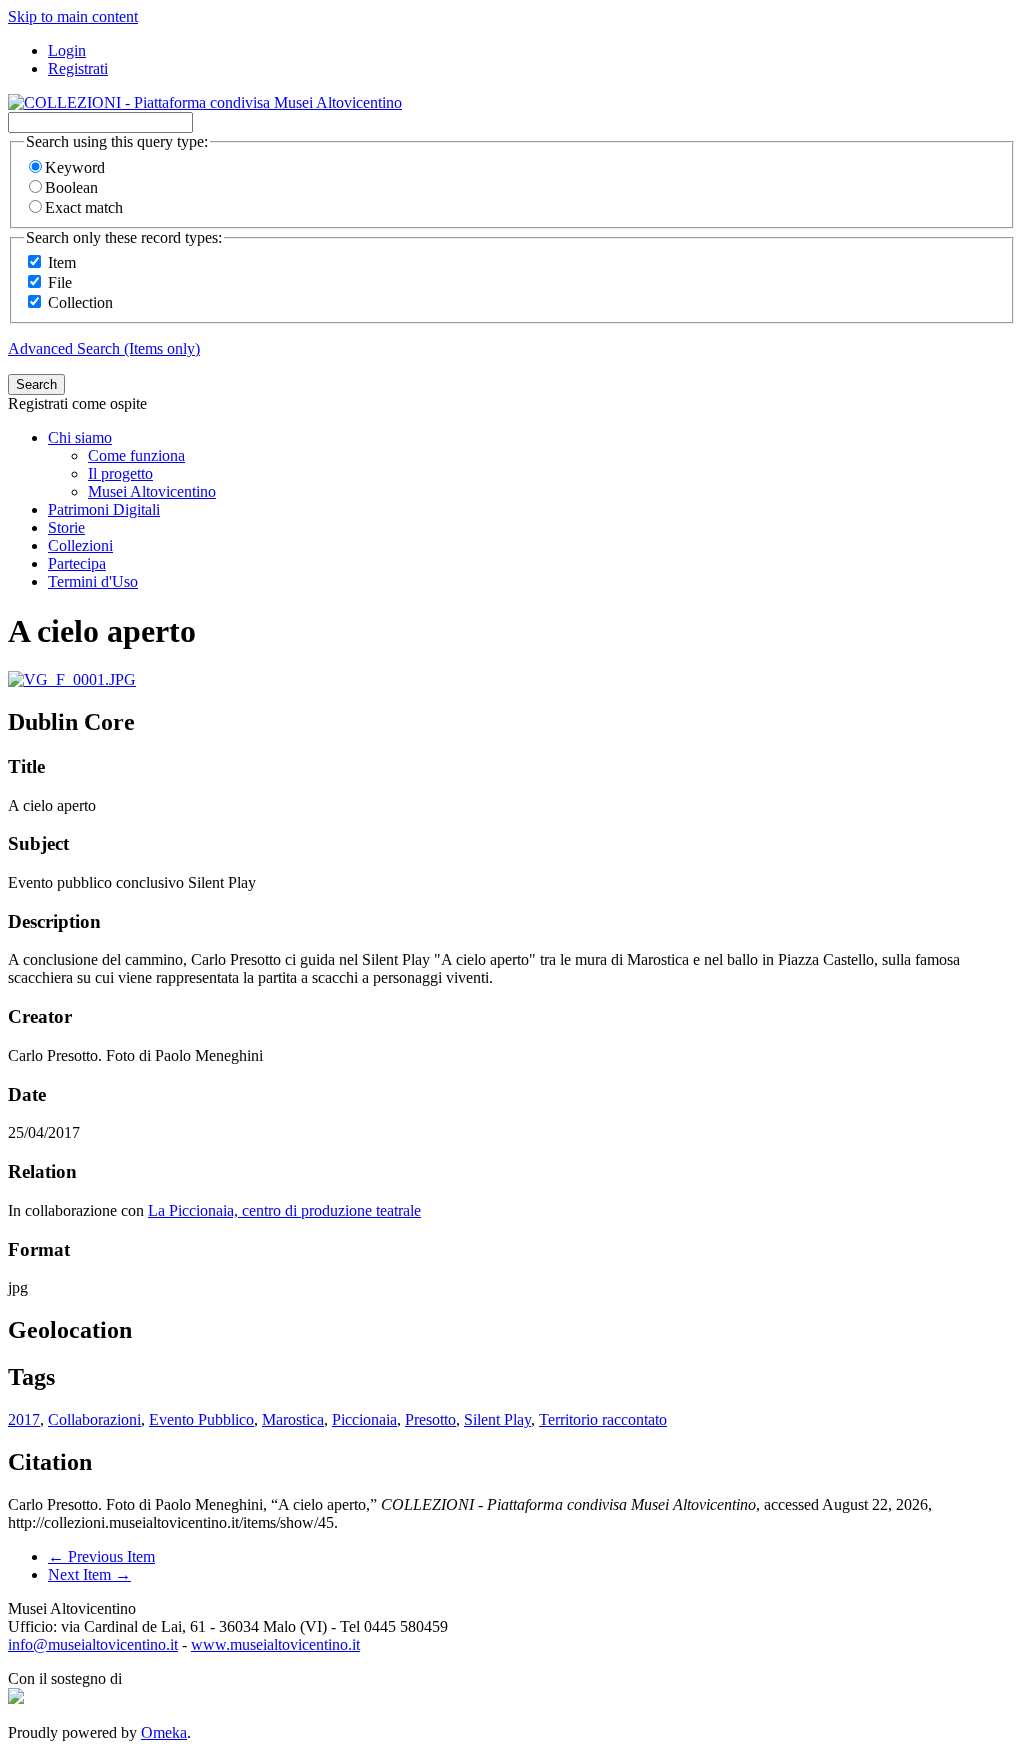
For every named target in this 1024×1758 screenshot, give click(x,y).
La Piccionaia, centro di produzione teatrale (284, 1210)
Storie (66, 527)
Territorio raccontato (603, 1419)
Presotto (430, 1419)
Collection (80, 302)
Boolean (71, 187)
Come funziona (136, 455)
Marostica (293, 1419)
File (60, 282)
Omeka (164, 1732)
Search (36, 384)
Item (62, 262)
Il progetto (120, 473)
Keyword (75, 167)
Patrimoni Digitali (104, 509)
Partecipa (77, 563)
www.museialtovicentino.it (275, 1644)
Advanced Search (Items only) (104, 348)
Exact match (84, 207)
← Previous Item (101, 1556)
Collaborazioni (94, 1419)
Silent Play (497, 1419)
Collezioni (80, 545)
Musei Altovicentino (152, 491)
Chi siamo (80, 437)
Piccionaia (364, 1419)
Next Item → (89, 1574)
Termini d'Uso (93, 581)
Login (67, 50)
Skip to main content (73, 16)
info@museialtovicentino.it (93, 1644)
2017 (24, 1419)
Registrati (78, 68)
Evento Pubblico (201, 1419)
